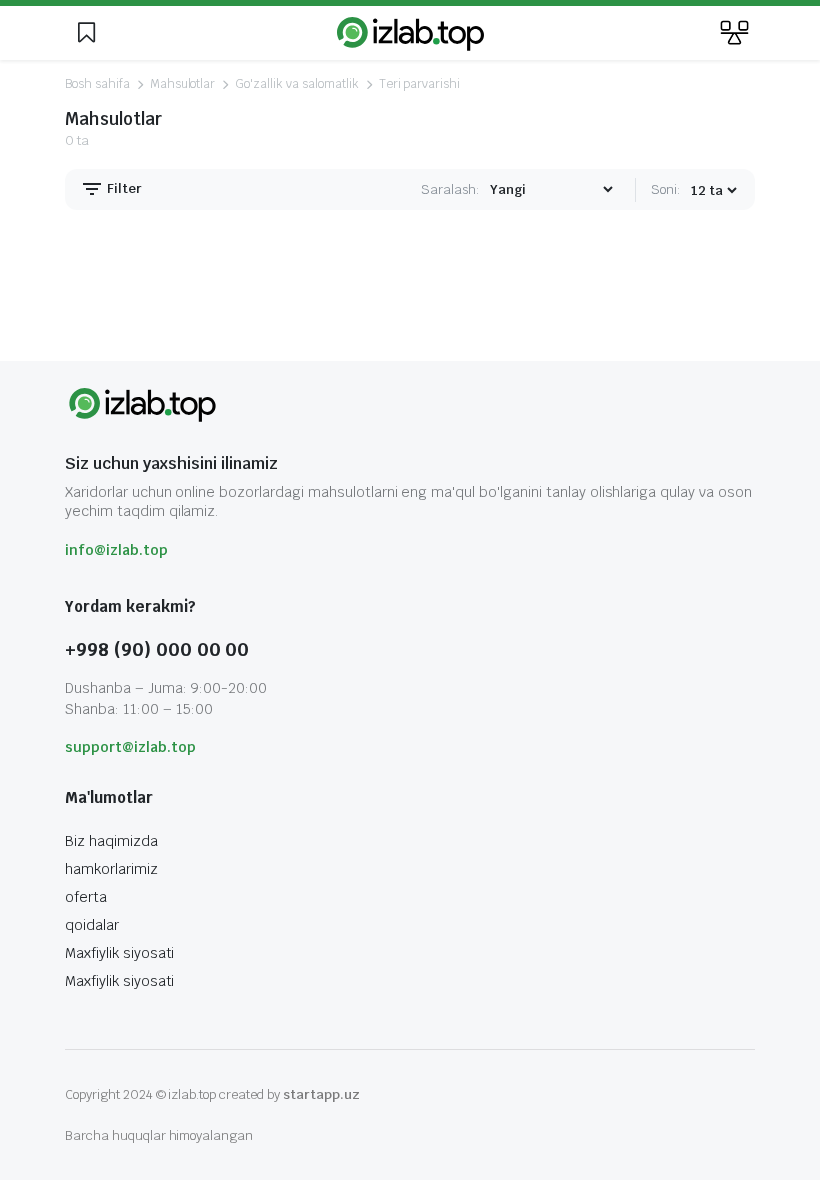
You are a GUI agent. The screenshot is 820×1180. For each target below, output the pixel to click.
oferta (86, 897)
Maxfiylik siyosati (119, 953)
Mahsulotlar (183, 84)
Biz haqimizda (111, 841)
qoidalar (92, 925)
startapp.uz (321, 1094)
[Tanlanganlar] (86, 33)
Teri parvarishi (420, 84)
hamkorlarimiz (111, 869)
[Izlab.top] (410, 33)
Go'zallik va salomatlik (296, 84)
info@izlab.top (116, 550)
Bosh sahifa (97, 84)
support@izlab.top (130, 747)
